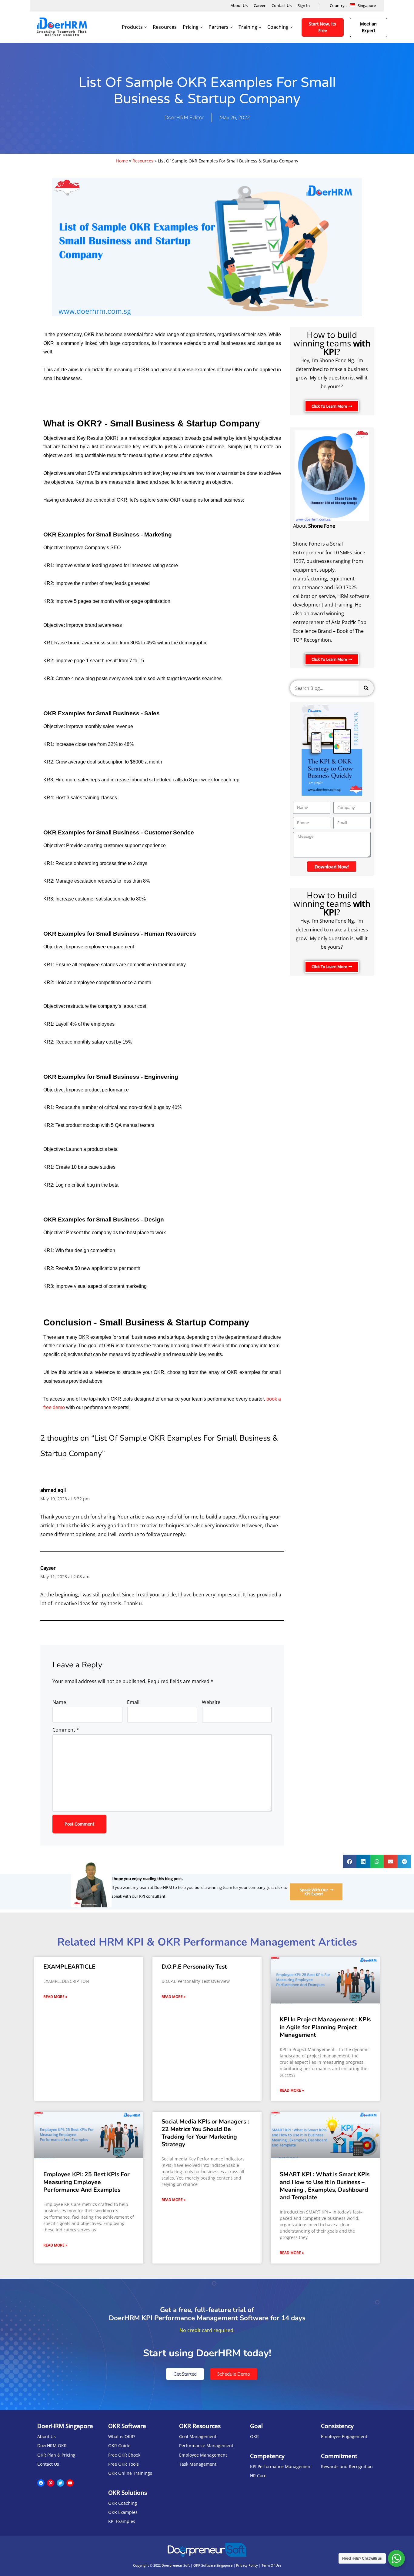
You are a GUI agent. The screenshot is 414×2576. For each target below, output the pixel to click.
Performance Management (206, 2446)
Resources (165, 27)
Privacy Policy (247, 2565)
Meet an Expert (368, 27)
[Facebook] (41, 2483)
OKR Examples (123, 2512)
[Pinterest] (51, 2483)
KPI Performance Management (281, 2466)
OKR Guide (119, 2446)
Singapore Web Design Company (207, 2570)
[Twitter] (60, 2483)
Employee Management (203, 2455)
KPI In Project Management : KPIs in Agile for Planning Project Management (325, 2027)
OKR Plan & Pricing (56, 2455)
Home (122, 161)
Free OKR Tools (124, 2464)
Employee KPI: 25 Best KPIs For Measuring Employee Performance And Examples (87, 2182)
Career (260, 5)
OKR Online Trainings (130, 2473)
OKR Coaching (123, 2503)
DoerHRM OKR (52, 2446)
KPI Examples (122, 2521)
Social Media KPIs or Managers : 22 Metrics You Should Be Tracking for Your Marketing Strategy (205, 2133)
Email (133, 1702)
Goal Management (198, 2436)
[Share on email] (391, 1861)
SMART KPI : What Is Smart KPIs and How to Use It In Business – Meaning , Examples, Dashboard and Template (325, 2186)
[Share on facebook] (350, 1861)
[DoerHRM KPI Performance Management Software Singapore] (62, 27)
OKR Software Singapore (213, 2565)
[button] (332, 406)
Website (211, 1702)
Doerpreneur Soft (176, 2565)
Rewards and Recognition (347, 2466)
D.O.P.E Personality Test (194, 1967)
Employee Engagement (344, 2436)
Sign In (304, 5)
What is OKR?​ (122, 2436)
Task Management (198, 2464)
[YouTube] (70, 2483)
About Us (239, 5)
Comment (66, 1730)
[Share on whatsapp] (377, 1861)
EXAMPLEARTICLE (69, 1967)
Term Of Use (271, 2565)
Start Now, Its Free (322, 27)
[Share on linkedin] (363, 1861)
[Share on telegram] (404, 1861)
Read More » (55, 1997)
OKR (254, 2436)
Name (59, 1702)
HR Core (258, 2476)
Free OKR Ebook (124, 2455)
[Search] (366, 688)
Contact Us (282, 5)
